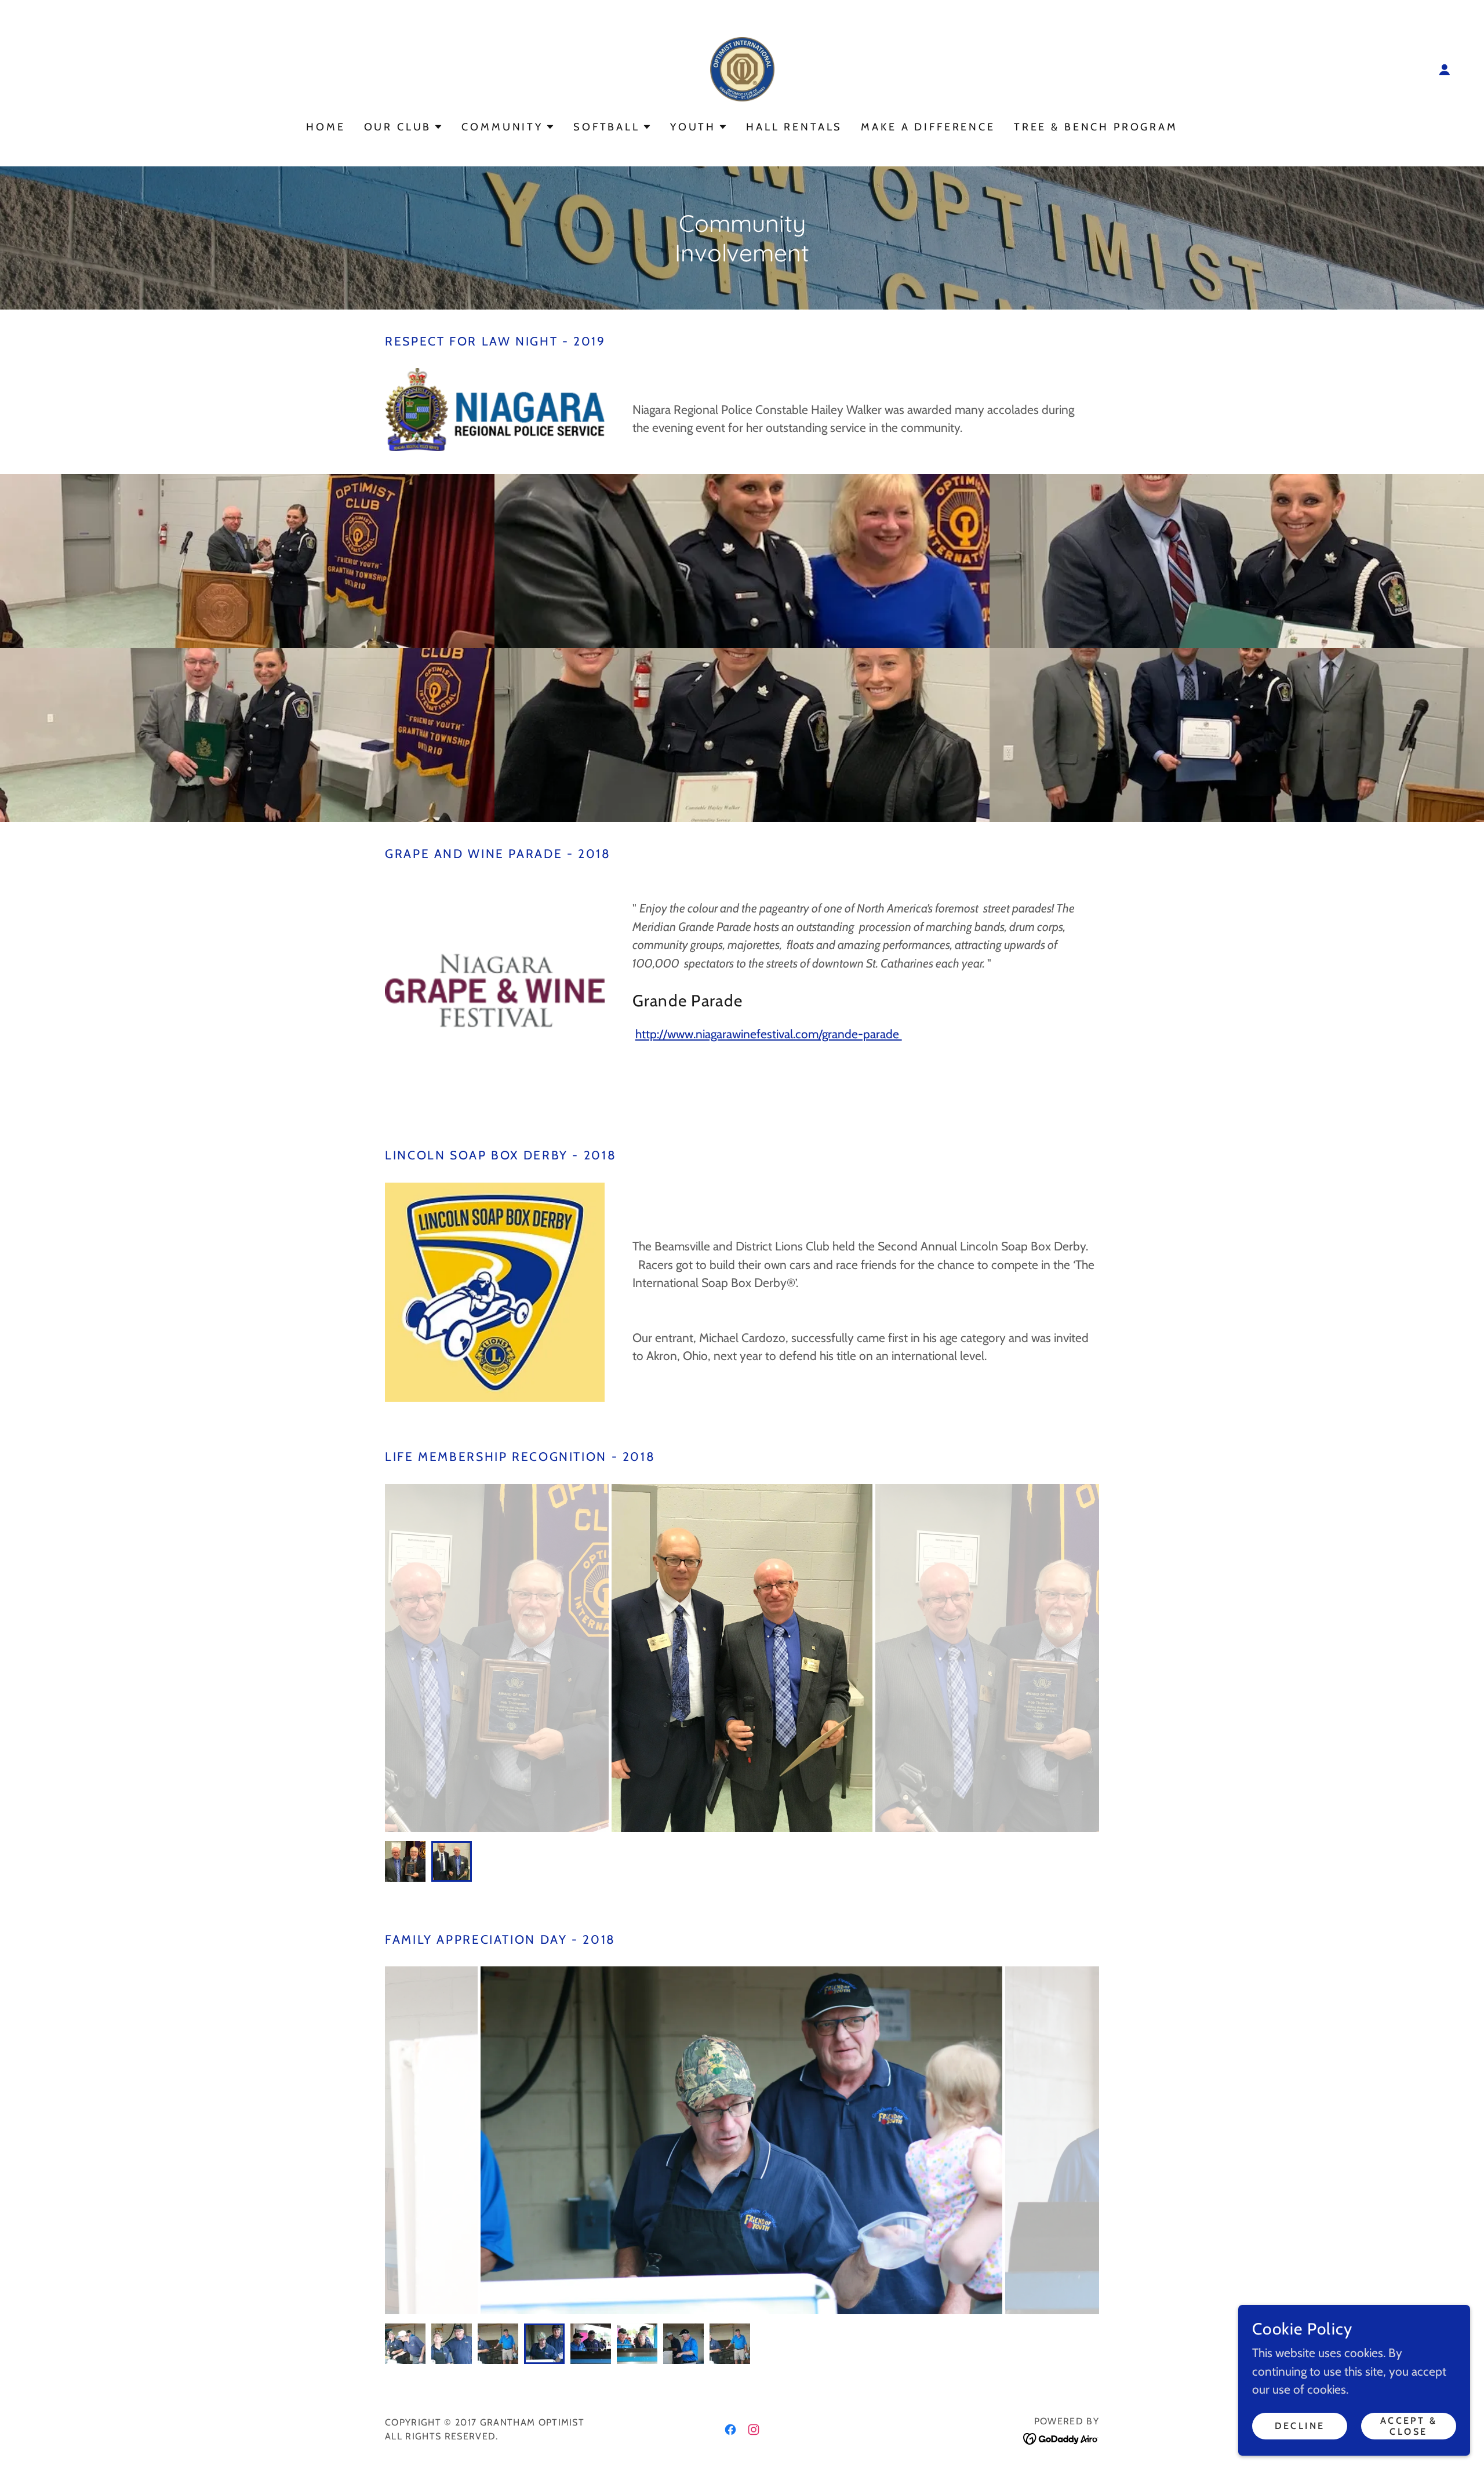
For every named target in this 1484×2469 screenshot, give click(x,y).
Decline (1300, 2426)
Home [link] (325, 127)
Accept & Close (1409, 2426)
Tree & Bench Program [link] (1096, 127)
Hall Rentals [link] (794, 127)
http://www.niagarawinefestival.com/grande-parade (769, 1034)
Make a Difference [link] (928, 127)
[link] (742, 68)
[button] (1445, 70)
